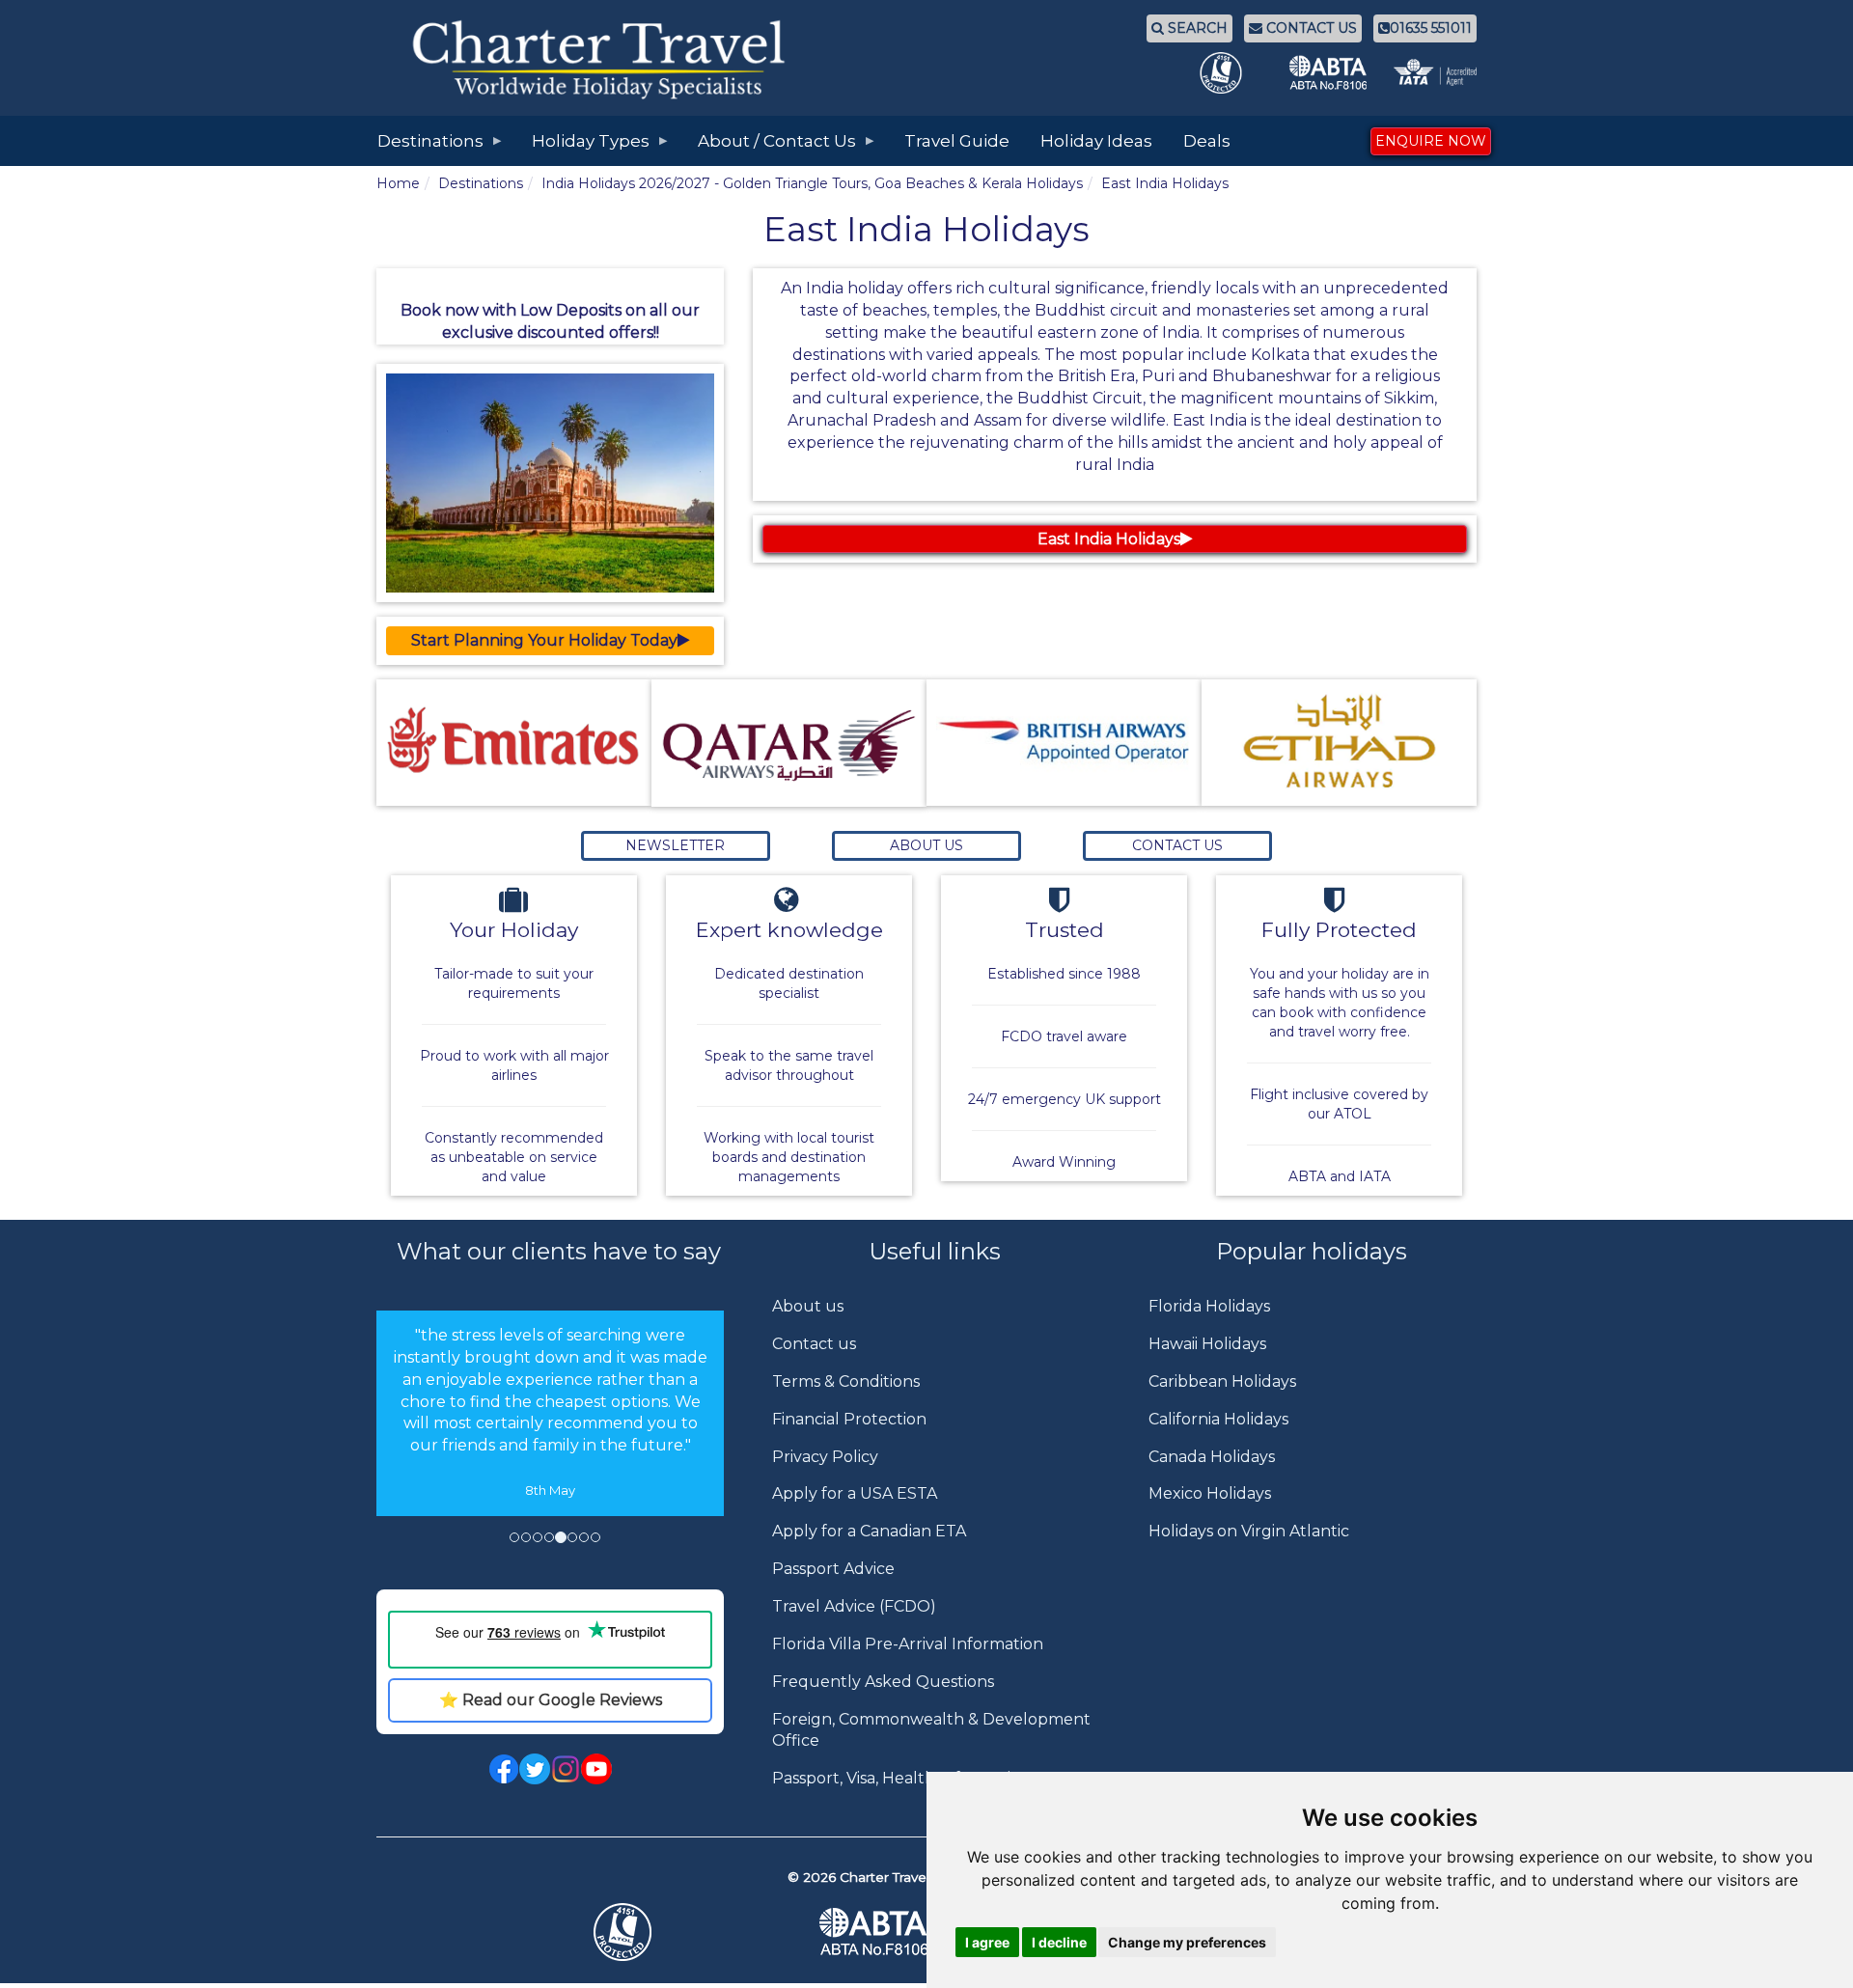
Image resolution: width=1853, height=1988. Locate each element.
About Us (926, 845)
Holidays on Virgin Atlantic (1249, 1531)
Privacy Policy (825, 1457)
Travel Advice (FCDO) (854, 1606)
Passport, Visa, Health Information (901, 1778)
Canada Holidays (1212, 1457)
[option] (550, 1413)
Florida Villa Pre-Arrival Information (908, 1644)
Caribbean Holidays (1222, 1381)
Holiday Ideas (1096, 141)
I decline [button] (1059, 1942)
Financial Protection (849, 1419)
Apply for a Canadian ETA (869, 1531)
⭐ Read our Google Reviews (551, 1700)
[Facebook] (504, 1768)
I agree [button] (987, 1942)
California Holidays (1218, 1419)
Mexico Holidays (1210, 1493)
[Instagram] (566, 1768)
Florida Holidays (1209, 1306)
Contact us (814, 1344)
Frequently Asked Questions (883, 1682)
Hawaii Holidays (1207, 1344)
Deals (1207, 141)
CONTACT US (1310, 28)
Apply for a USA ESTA (855, 1493)
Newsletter (675, 845)
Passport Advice (833, 1569)
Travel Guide (957, 141)
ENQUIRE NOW (1431, 141)
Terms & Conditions (846, 1381)
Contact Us (1177, 845)
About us (808, 1306)
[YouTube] (596, 1768)
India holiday (855, 288)
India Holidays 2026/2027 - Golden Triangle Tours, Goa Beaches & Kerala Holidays (812, 183)
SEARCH (1196, 28)
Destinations (481, 183)
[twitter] (535, 1768)
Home (398, 183)
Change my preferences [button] (1187, 1942)
